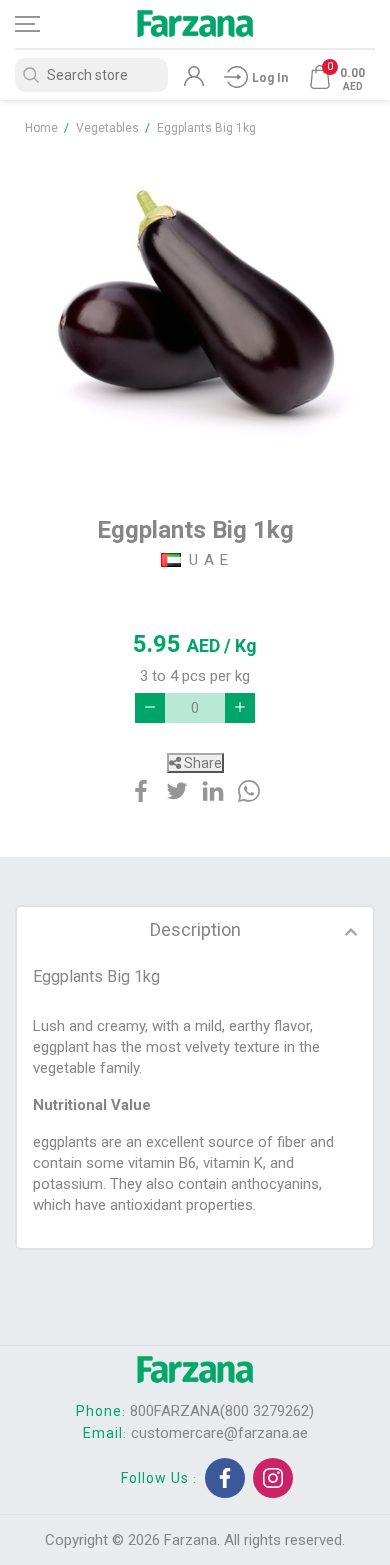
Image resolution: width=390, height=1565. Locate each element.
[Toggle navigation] (45, 24)
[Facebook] (225, 1478)
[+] (240, 708)
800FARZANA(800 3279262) (222, 1411)
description (195, 929)
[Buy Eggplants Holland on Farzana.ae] (195, 316)
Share (201, 763)
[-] (150, 708)
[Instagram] (273, 1478)
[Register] (194, 81)
